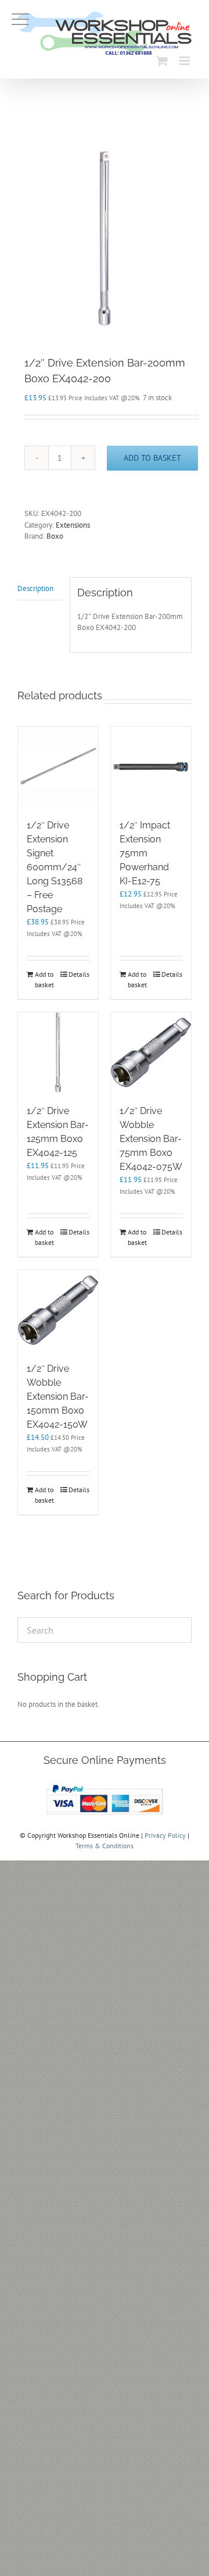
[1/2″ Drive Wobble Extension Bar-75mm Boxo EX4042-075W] (151, 1052)
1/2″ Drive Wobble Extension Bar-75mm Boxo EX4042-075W (151, 1139)
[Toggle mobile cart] (162, 61)
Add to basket (152, 458)
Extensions (73, 525)
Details (79, 974)
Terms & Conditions (105, 1846)
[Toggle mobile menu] (185, 61)
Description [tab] (35, 588)
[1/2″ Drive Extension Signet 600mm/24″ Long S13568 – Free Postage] (58, 767)
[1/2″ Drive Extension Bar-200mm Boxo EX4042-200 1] (105, 239)
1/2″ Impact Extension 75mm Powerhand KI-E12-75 (145, 853)
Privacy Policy (165, 1835)
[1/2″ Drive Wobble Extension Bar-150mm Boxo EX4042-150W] (58, 1310)
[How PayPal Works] (105, 1785)
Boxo (55, 536)
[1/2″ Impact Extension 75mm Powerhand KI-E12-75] (151, 767)
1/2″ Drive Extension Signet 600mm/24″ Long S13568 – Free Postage (55, 867)
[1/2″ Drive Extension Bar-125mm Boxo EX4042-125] (58, 1052)
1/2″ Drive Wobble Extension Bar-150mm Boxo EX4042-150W (58, 1396)
